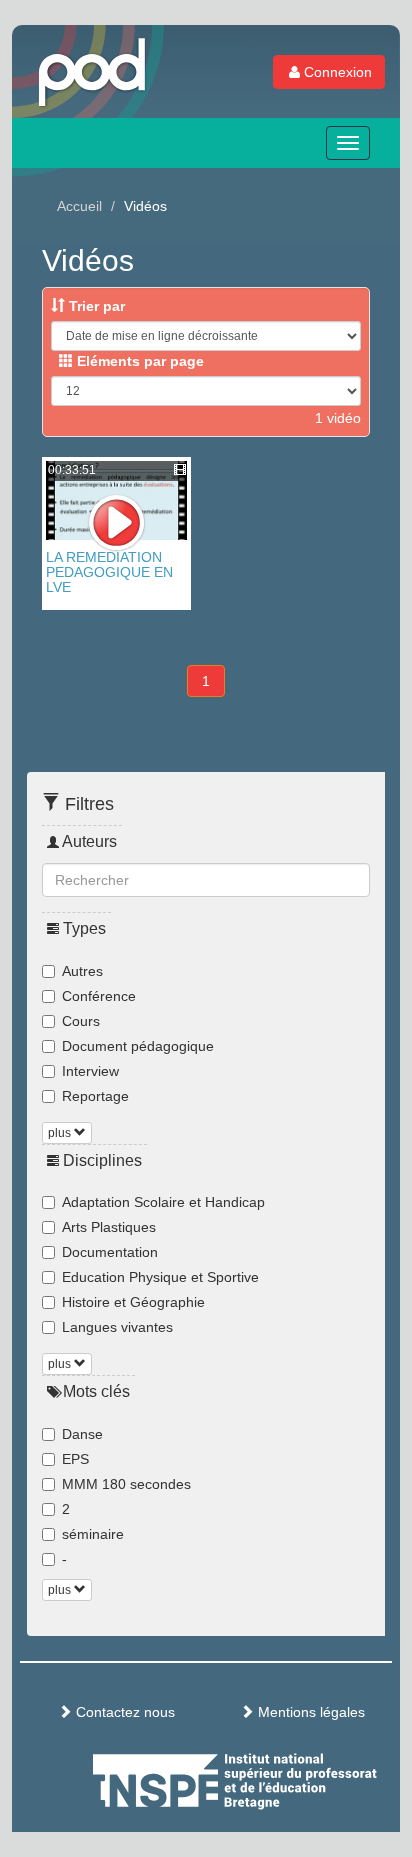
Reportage (95, 1096)
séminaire (93, 1534)
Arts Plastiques (109, 1227)
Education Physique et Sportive (160, 1277)
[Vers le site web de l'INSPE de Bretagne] (272, 1778)
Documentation (110, 1252)
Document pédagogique (138, 1046)
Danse (82, 1434)
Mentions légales (309, 1712)
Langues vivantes (117, 1327)
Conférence (99, 996)
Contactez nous (123, 1712)
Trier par (95, 306)
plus (61, 1133)
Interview (90, 1071)
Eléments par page (138, 361)
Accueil (79, 206)
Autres (82, 971)
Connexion (338, 72)
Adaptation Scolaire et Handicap (163, 1202)
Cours (81, 1021)
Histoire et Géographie (133, 1302)
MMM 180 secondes (126, 1484)
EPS (75, 1459)
